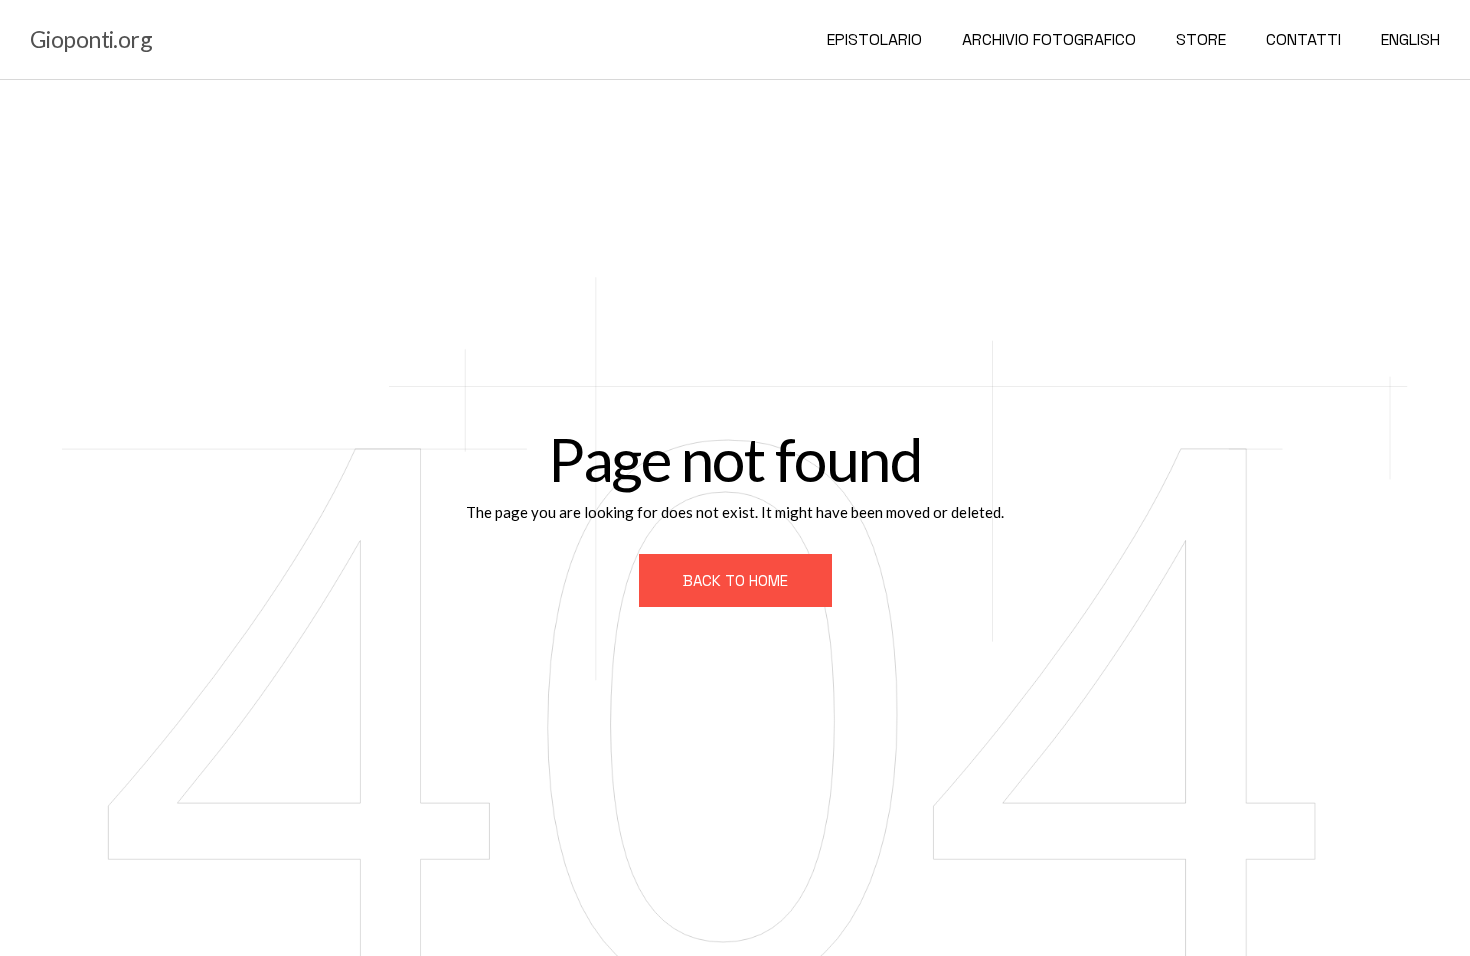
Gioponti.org (91, 39)
